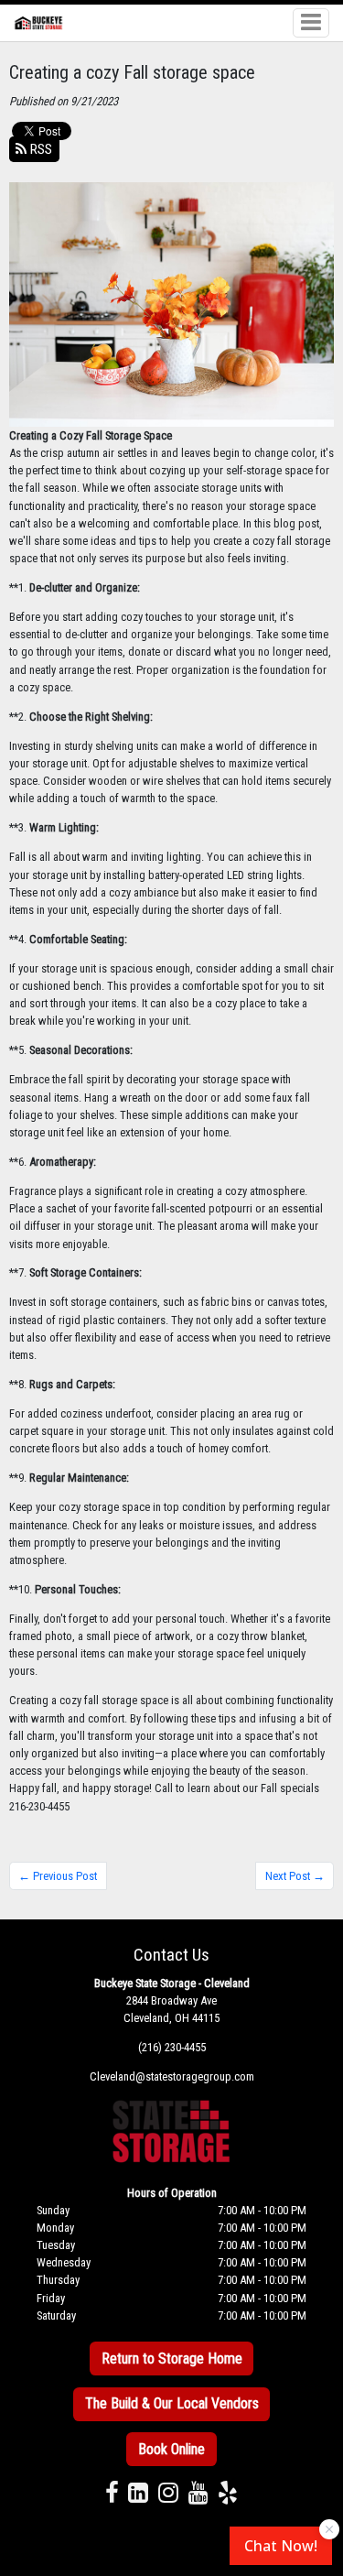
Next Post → (295, 1876)
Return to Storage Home (172, 2359)
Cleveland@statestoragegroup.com (172, 2076)
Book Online (171, 2449)
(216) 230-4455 (172, 2047)
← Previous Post (58, 1876)
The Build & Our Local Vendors (172, 2403)
